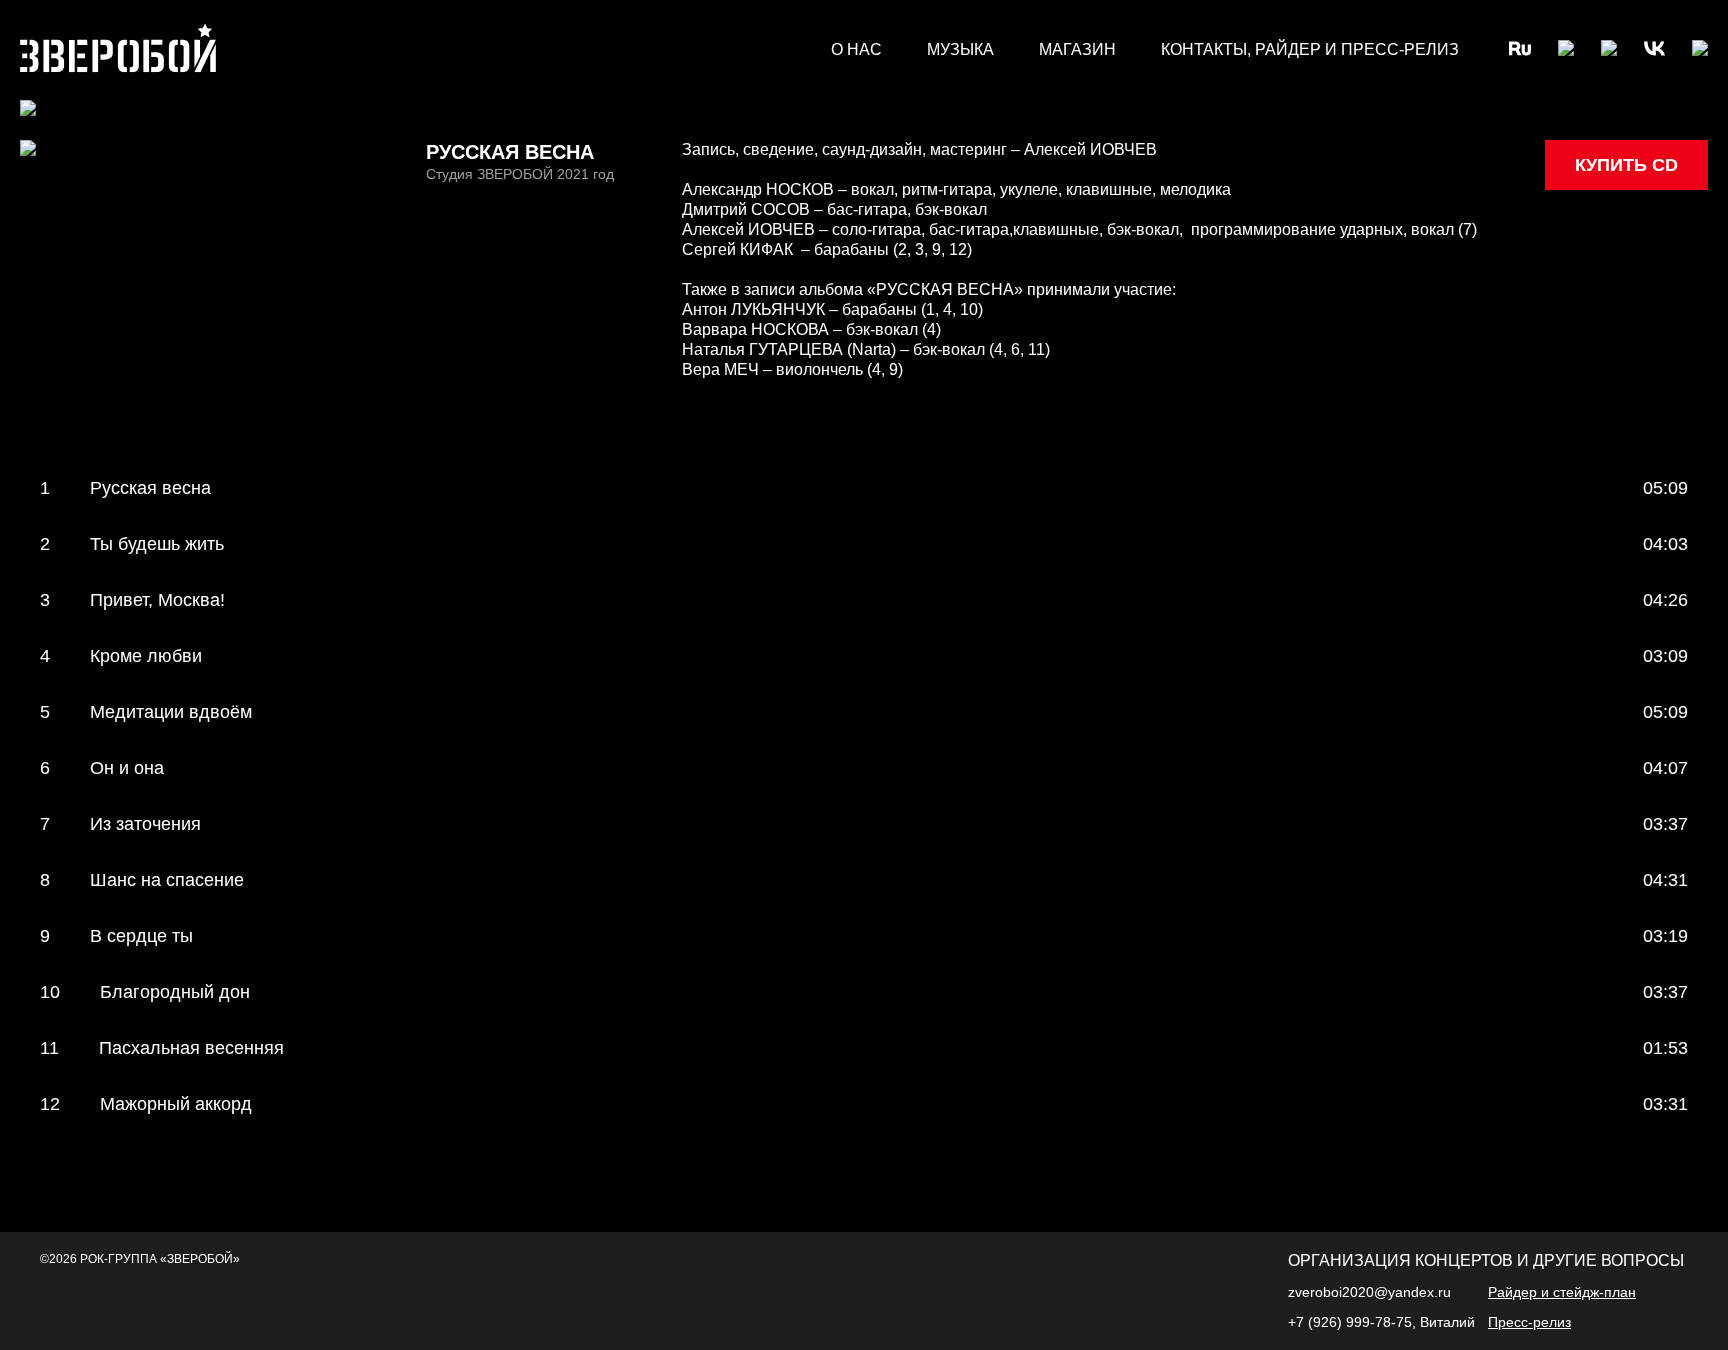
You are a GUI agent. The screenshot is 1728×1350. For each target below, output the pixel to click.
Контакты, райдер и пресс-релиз (1310, 49)
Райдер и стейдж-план (1562, 1292)
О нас (856, 49)
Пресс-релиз (1529, 1322)
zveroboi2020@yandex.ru (1369, 1292)
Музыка (960, 49)
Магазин (1077, 49)
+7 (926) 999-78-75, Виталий (1383, 1322)
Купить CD (1626, 165)
